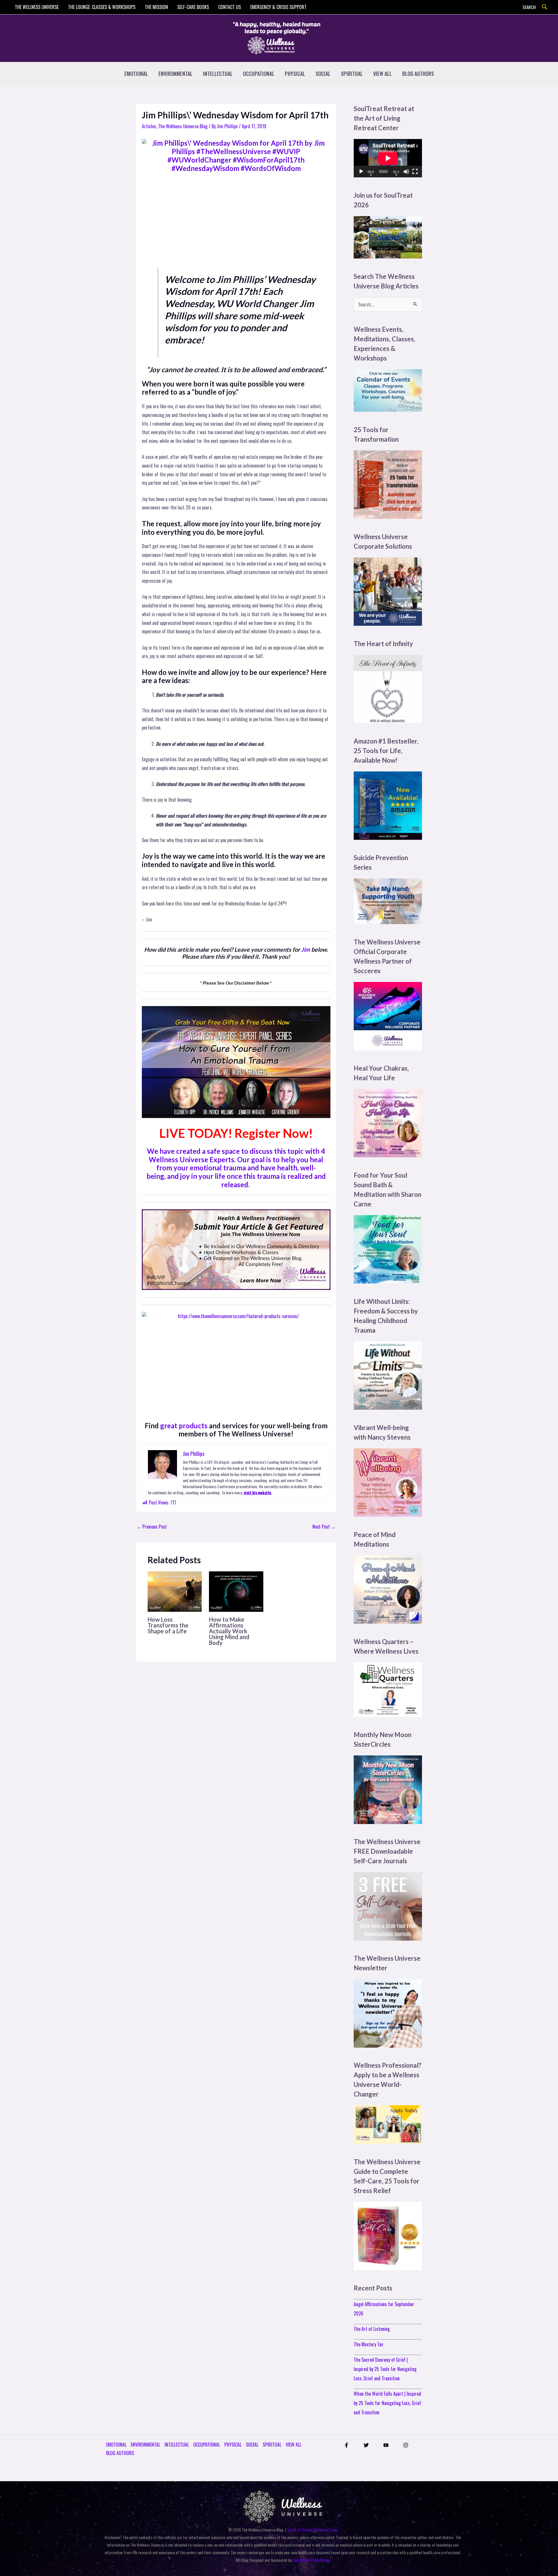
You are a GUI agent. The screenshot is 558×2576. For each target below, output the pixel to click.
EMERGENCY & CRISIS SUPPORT (278, 7)
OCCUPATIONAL (259, 74)
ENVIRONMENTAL (175, 74)
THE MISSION (156, 7)
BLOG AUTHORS (418, 74)
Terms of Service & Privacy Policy (312, 2530)
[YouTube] (386, 2445)
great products (184, 1426)
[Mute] (406, 172)
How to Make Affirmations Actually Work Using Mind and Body (229, 1631)
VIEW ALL (382, 74)
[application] (388, 158)
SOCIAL (323, 74)
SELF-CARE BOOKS (193, 7)
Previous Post (152, 1527)
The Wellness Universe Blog (183, 126)
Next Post (324, 1527)
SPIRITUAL (352, 74)
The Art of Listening (372, 2329)
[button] (545, 7)
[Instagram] (406, 2445)
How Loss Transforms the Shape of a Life (168, 1625)
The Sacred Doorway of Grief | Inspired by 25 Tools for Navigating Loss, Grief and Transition (385, 2369)
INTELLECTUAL (218, 74)
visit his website (257, 1492)
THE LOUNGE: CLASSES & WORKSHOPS (102, 7)
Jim (306, 949)
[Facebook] (346, 2445)
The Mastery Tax (368, 2344)
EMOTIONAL (136, 74)
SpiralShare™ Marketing (312, 2560)
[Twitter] (366, 2445)
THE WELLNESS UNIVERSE (37, 7)
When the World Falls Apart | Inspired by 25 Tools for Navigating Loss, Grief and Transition (387, 2403)
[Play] (361, 172)
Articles (149, 126)
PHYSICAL (295, 74)
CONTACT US (230, 7)
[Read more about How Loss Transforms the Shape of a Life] (175, 1591)
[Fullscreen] (415, 172)
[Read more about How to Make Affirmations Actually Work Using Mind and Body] (236, 1591)
